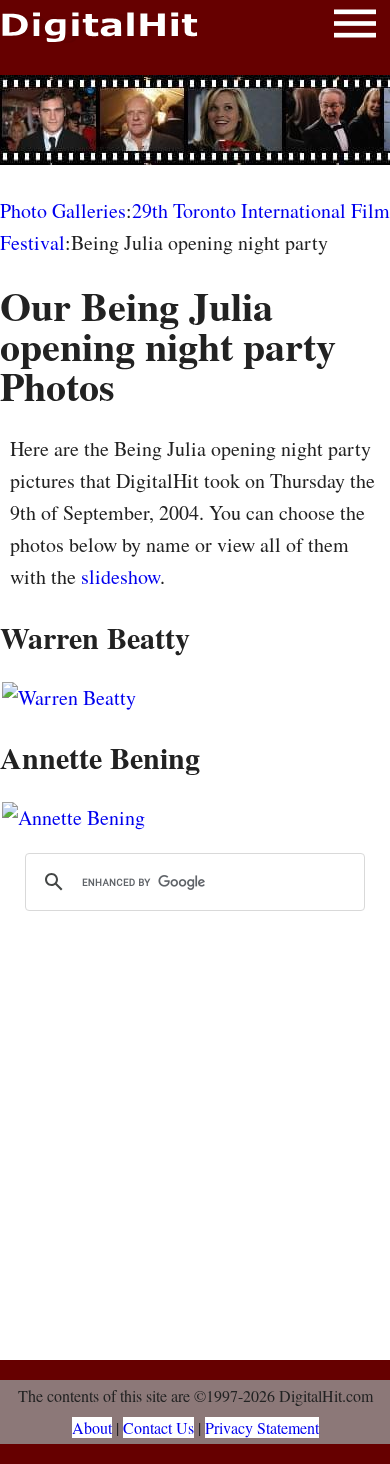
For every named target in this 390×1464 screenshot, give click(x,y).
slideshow (120, 576)
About (92, 1427)
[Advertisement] (195, 120)
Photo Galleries (63, 210)
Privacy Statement (262, 1427)
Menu (355, 27)
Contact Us (158, 1427)
